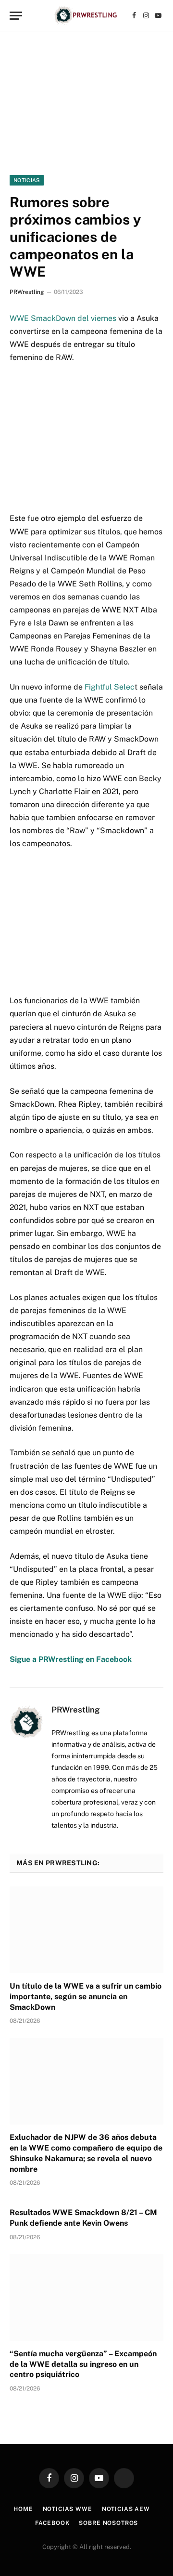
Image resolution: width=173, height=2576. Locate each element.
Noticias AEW (126, 2509)
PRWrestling (27, 292)
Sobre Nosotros (108, 2523)
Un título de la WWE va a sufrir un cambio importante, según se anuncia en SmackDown (86, 1997)
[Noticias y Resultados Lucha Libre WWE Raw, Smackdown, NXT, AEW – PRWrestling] (86, 16)
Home (23, 2509)
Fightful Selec (110, 687)
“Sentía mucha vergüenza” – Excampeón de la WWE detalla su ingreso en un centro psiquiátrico (83, 2364)
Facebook (52, 2523)
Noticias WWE (68, 2509)
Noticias (27, 180)
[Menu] (16, 16)
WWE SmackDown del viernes (63, 318)
